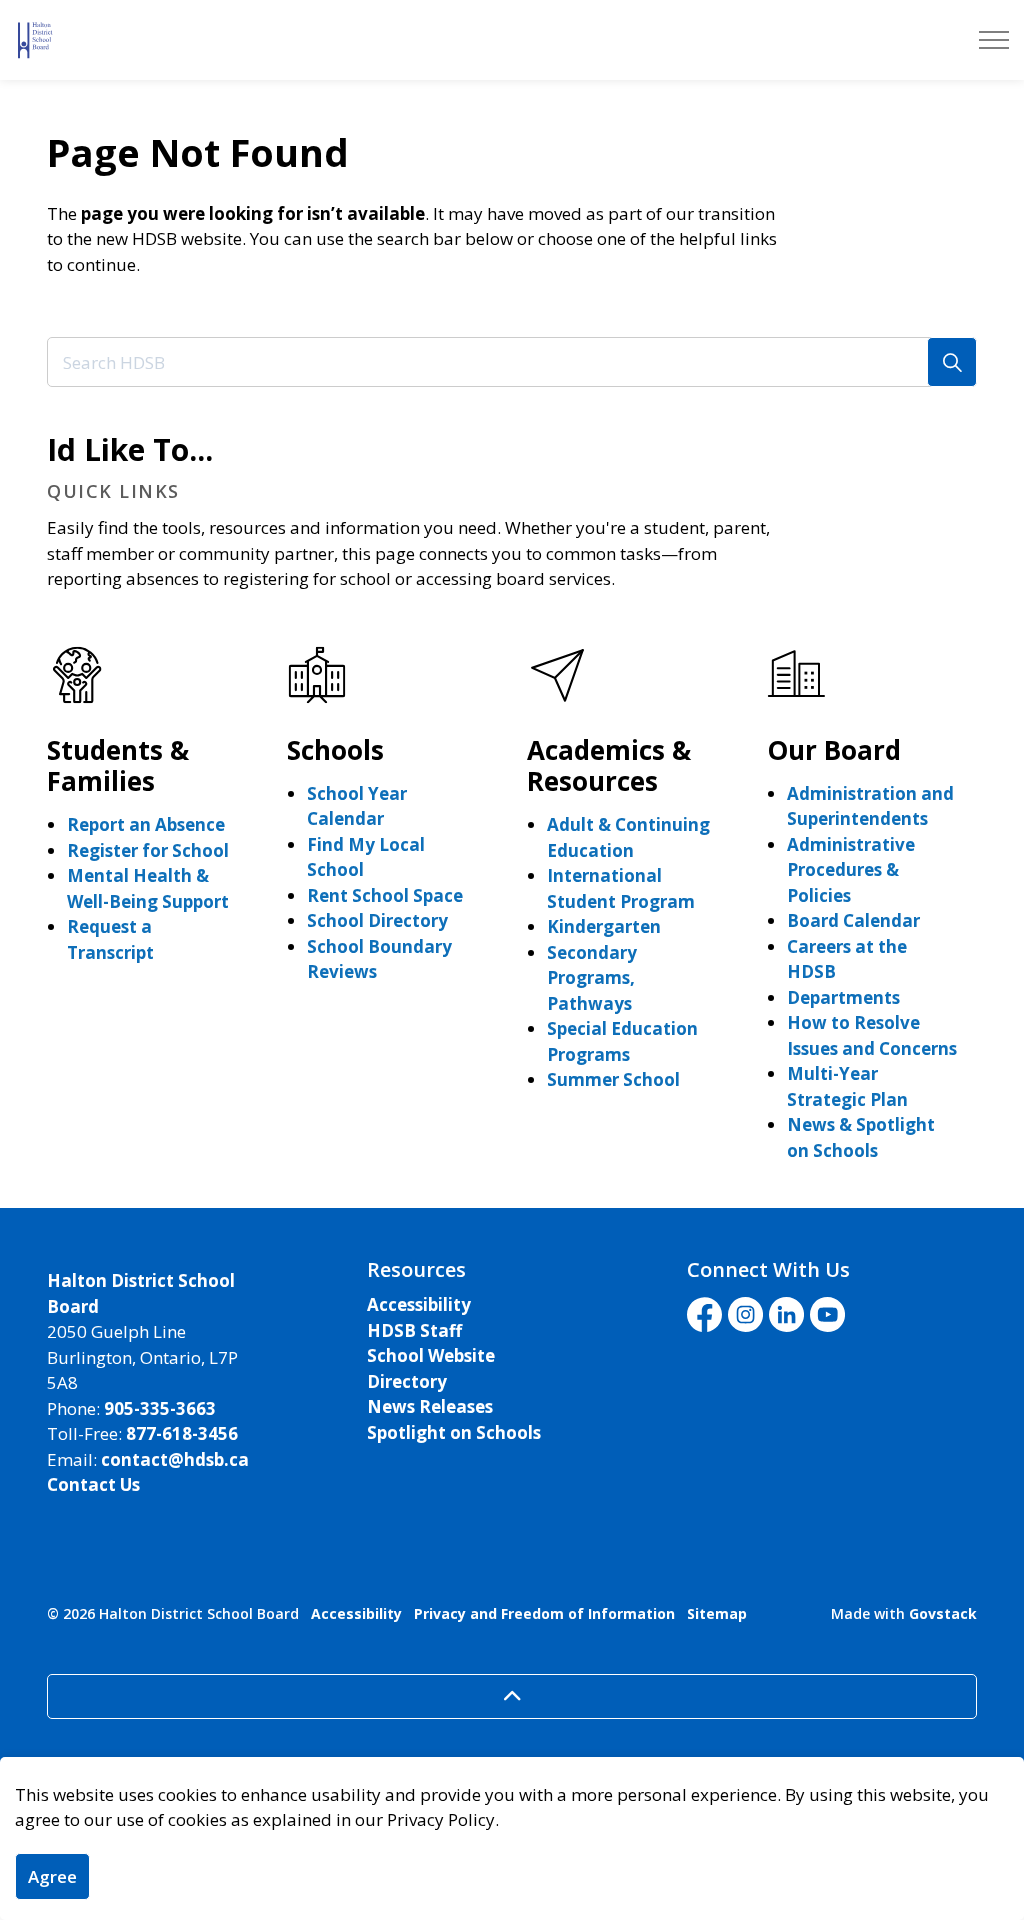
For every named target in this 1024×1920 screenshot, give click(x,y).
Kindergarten (604, 926)
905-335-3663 (160, 1408)
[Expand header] (994, 40)
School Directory (377, 920)
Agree (52, 1876)
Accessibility (419, 1304)
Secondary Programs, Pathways (592, 978)
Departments (843, 997)
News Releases (430, 1406)
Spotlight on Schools (454, 1432)
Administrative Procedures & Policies (851, 870)
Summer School (613, 1079)
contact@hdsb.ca (175, 1459)
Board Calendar (853, 920)
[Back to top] (512, 1696)
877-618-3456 (182, 1433)
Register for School (148, 850)
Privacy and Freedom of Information (544, 1613)
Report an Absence (146, 824)
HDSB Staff (414, 1330)
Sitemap (717, 1613)
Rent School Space (385, 895)
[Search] (952, 362)
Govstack (943, 1613)
